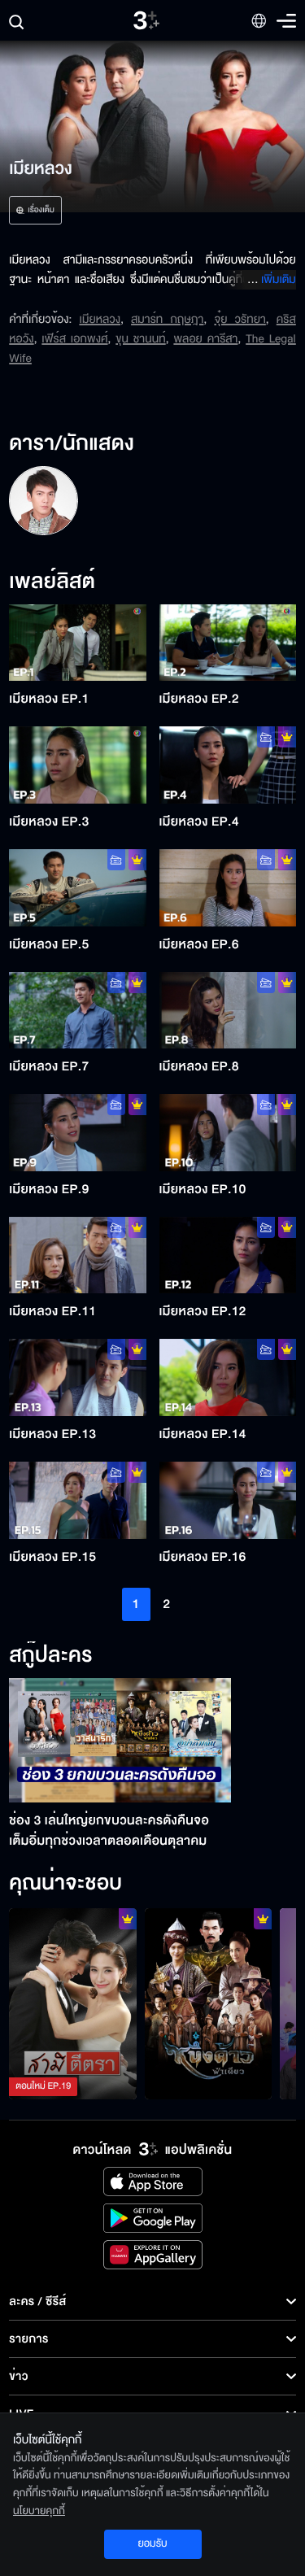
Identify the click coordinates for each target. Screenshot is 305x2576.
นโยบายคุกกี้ (39, 2511)
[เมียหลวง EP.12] (228, 1255)
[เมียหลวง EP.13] (77, 1377)
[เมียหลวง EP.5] (77, 888)
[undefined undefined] (43, 500)
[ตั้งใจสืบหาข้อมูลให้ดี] (209, 2004)
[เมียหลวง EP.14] (228, 1377)
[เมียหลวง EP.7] (77, 1011)
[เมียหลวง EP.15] (77, 1500)
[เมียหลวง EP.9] (77, 1133)
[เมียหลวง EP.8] (228, 1011)
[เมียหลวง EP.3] (77, 765)
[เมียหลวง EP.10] (228, 1133)
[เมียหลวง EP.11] (77, 1255)
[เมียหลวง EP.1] (77, 643)
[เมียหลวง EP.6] (228, 888)
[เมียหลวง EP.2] (228, 643)
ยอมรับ (152, 2543)
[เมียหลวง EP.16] (228, 1500)
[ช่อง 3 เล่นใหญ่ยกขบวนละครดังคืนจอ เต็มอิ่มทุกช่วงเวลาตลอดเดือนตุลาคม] (120, 1741)
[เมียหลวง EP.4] (228, 765)
